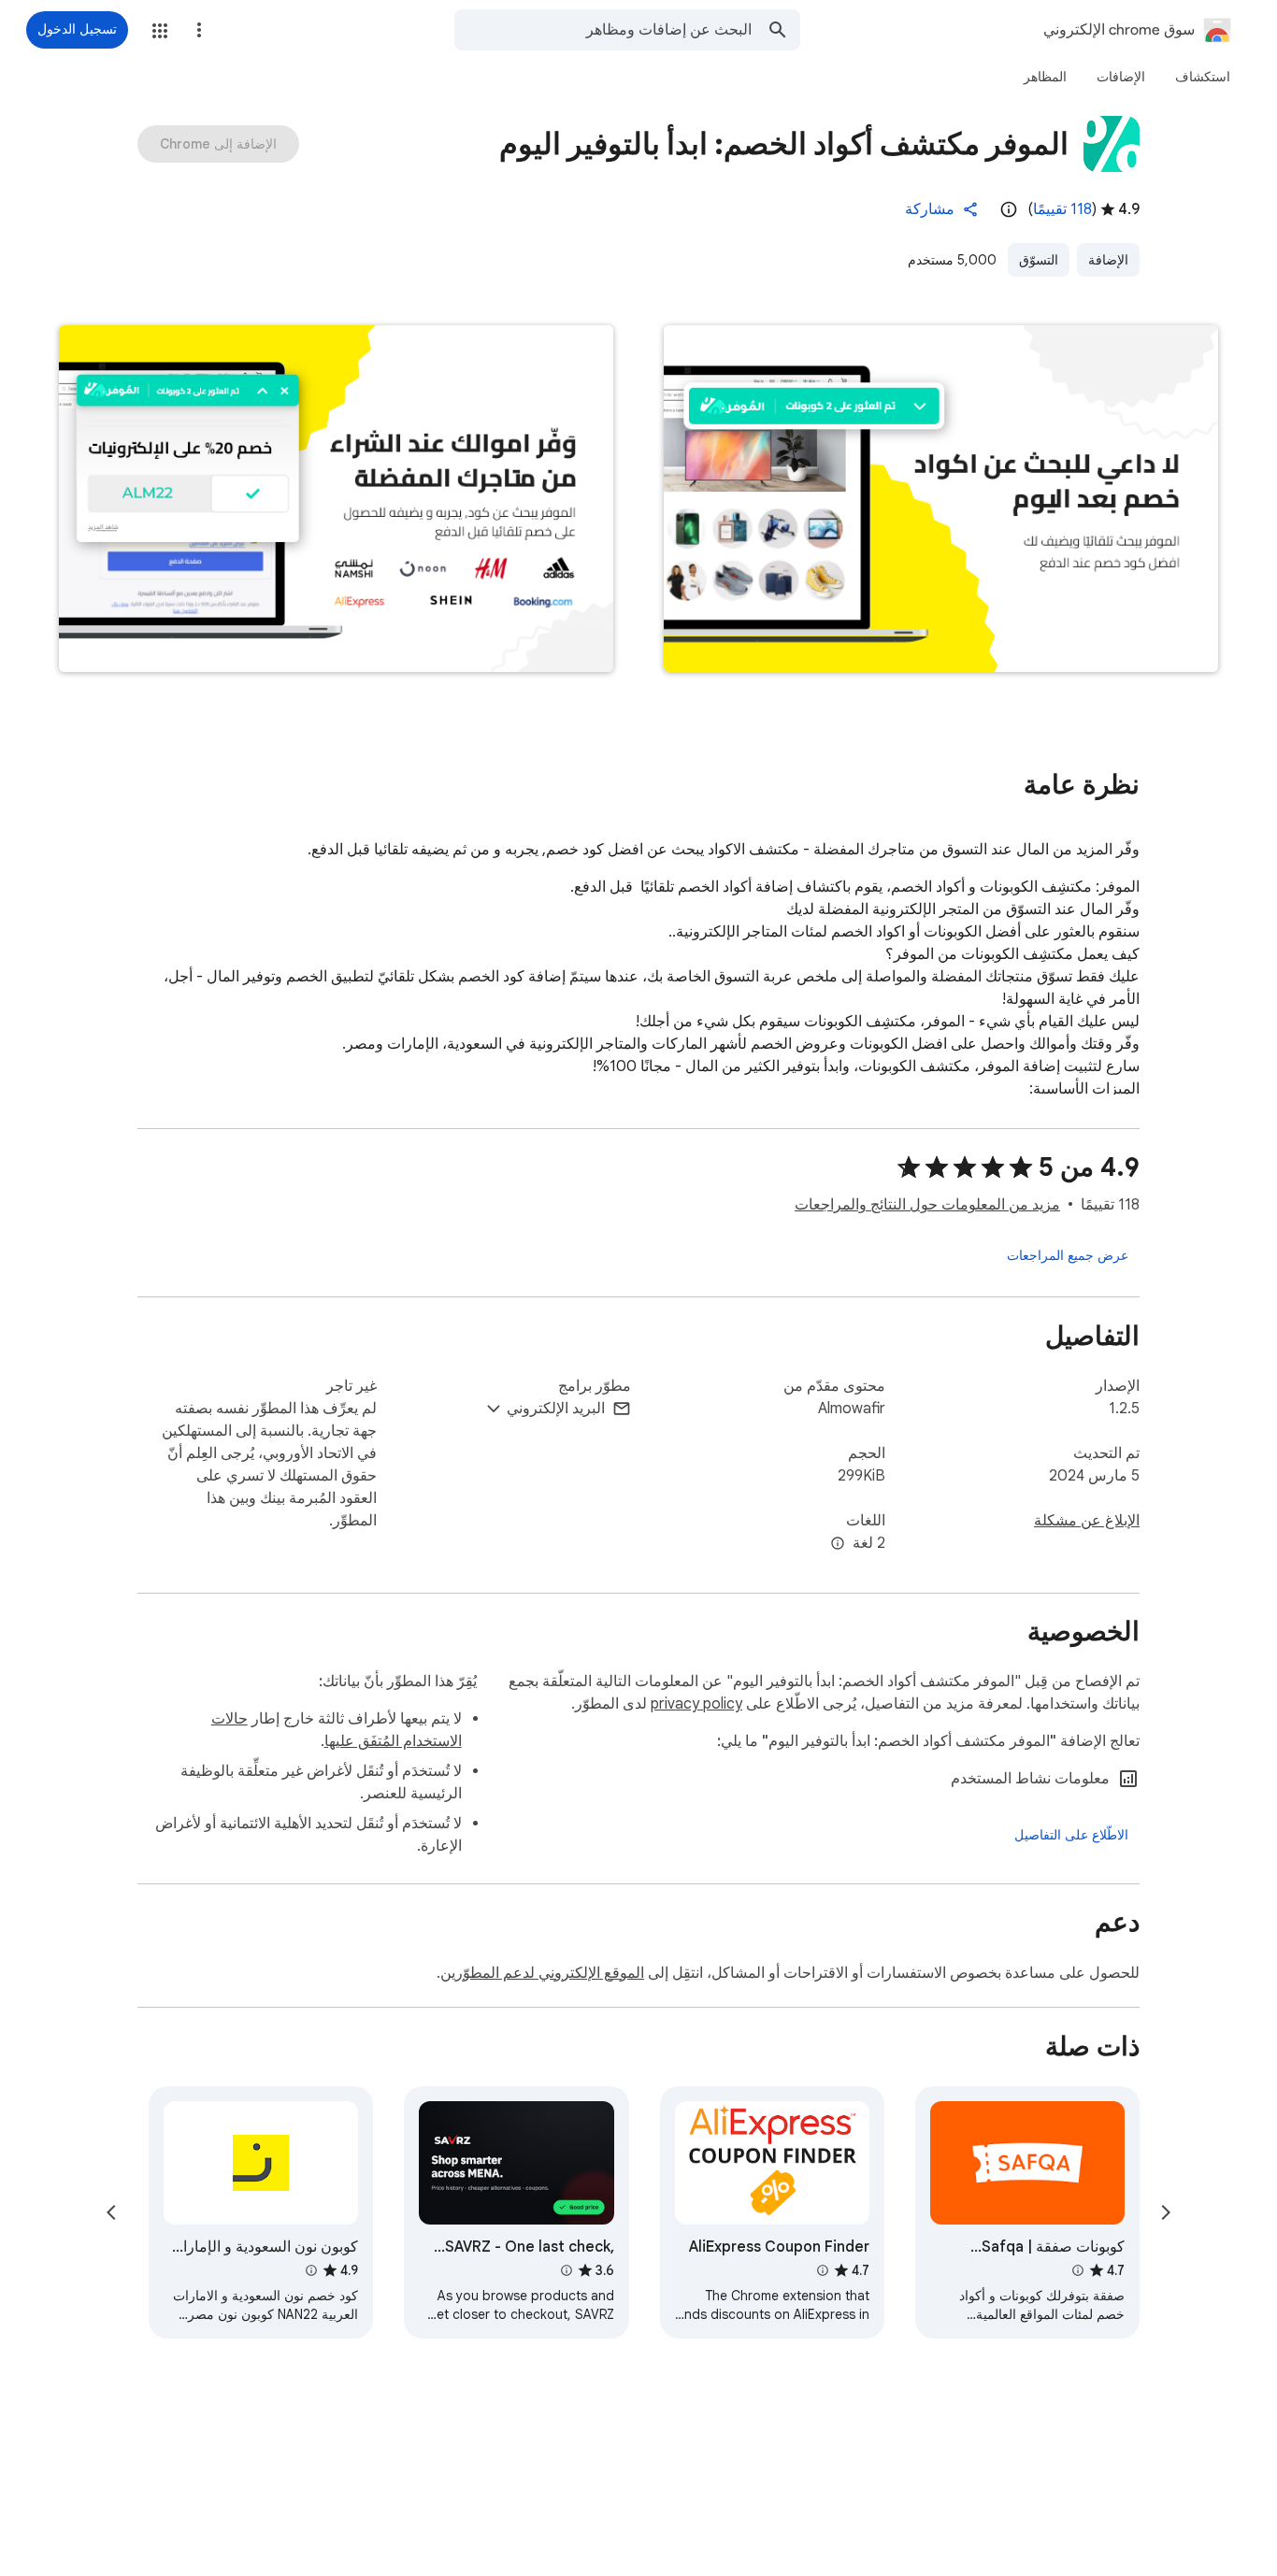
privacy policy (696, 1704)
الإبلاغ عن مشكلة (1087, 1521)
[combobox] (603, 30)
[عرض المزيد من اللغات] (838, 1544)
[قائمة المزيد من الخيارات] (199, 30)
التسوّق (1039, 260)
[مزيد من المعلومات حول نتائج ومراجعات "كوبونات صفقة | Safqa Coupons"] (1078, 2270)
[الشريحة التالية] (111, 2212)
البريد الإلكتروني (556, 1409)
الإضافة (1108, 260)
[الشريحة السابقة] (1166, 2212)
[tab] (1203, 77)
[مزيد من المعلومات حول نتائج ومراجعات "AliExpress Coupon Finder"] (823, 2270)
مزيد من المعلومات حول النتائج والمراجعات (927, 1205)
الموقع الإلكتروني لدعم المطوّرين (542, 1973)
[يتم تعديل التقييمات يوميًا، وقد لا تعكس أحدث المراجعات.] (1009, 209)
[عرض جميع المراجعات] (1068, 1255)
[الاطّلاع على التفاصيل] (1071, 1835)
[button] (160, 31)
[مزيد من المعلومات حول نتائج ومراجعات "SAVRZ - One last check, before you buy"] (566, 2270)
